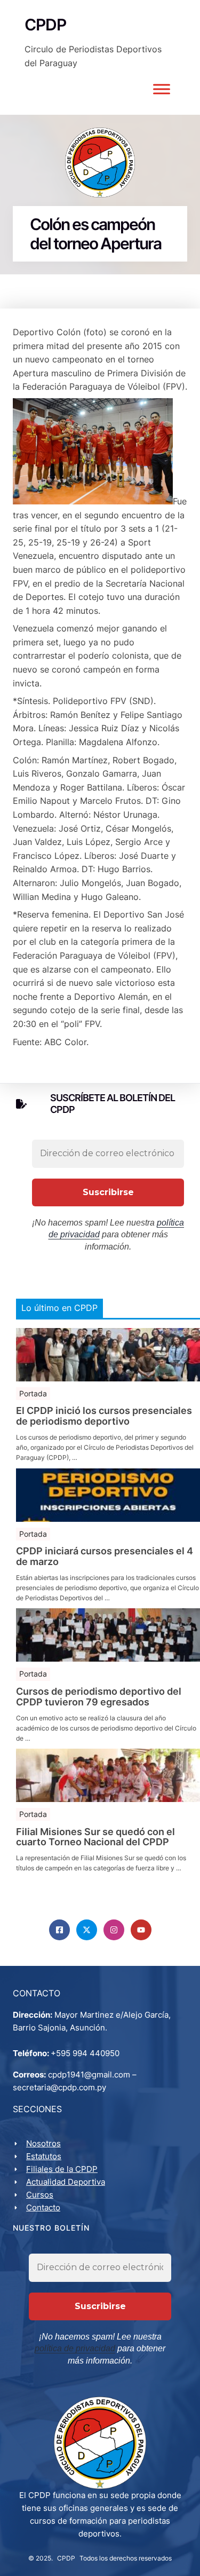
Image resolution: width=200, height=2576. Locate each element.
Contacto (43, 2207)
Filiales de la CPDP (62, 2169)
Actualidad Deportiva (66, 2182)
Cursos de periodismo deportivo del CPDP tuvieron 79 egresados (99, 1697)
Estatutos (44, 2156)
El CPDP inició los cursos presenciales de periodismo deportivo (104, 1416)
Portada (33, 1393)
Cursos (40, 2195)
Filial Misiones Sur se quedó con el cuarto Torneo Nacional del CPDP (95, 1837)
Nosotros (43, 2143)
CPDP (66, 2558)
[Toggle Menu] (162, 89)
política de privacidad (75, 2348)
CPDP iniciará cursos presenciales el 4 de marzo (105, 1556)
